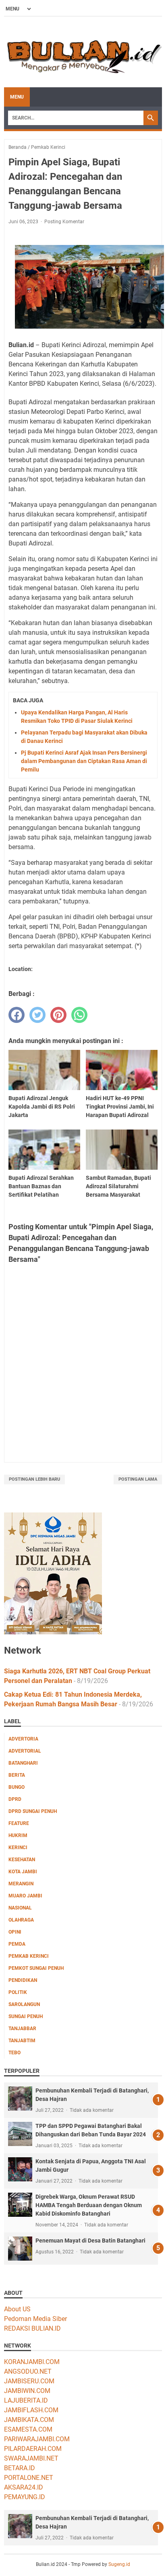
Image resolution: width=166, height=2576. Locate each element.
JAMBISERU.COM (29, 2381)
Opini (15, 1932)
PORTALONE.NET (29, 2478)
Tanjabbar (22, 2029)
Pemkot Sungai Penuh (36, 1968)
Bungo (17, 1787)
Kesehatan (22, 1860)
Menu (17, 97)
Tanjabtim (22, 2041)
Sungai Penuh (26, 2016)
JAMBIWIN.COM (27, 2391)
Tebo (15, 2053)
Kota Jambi (23, 1872)
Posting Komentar (64, 222)
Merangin (21, 1884)
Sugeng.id (119, 2564)
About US (17, 2309)
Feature (19, 1823)
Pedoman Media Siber (35, 2319)
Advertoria (23, 1739)
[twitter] (37, 1015)
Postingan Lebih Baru (34, 1479)
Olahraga (21, 1920)
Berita (17, 1775)
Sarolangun (24, 2004)
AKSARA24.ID (24, 2487)
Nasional (20, 1908)
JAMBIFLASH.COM (31, 2410)
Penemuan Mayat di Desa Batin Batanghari (90, 2241)
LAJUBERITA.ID (26, 2400)
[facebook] (17, 1015)
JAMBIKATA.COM (29, 2420)
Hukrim (18, 1835)
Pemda (17, 1944)
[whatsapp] (79, 1015)
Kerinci (18, 1848)
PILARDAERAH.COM (33, 2449)
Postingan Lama (138, 1479)
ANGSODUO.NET (28, 2371)
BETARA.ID (20, 2468)
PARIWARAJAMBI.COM (37, 2439)
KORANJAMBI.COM (32, 2362)
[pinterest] (58, 1015)
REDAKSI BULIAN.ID (32, 2328)
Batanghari (23, 1763)
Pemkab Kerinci (29, 1956)
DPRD (15, 1799)
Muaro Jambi (25, 1896)
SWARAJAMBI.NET (31, 2458)
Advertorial (25, 1751)
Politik (18, 1992)
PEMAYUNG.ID (25, 2497)
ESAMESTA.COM (28, 2429)
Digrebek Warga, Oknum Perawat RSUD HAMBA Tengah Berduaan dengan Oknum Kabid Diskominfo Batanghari (89, 2205)
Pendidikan (23, 1980)
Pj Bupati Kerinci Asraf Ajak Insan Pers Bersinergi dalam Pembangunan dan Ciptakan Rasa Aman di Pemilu (84, 761)
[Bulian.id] (83, 52)
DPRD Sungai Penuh (33, 1811)
